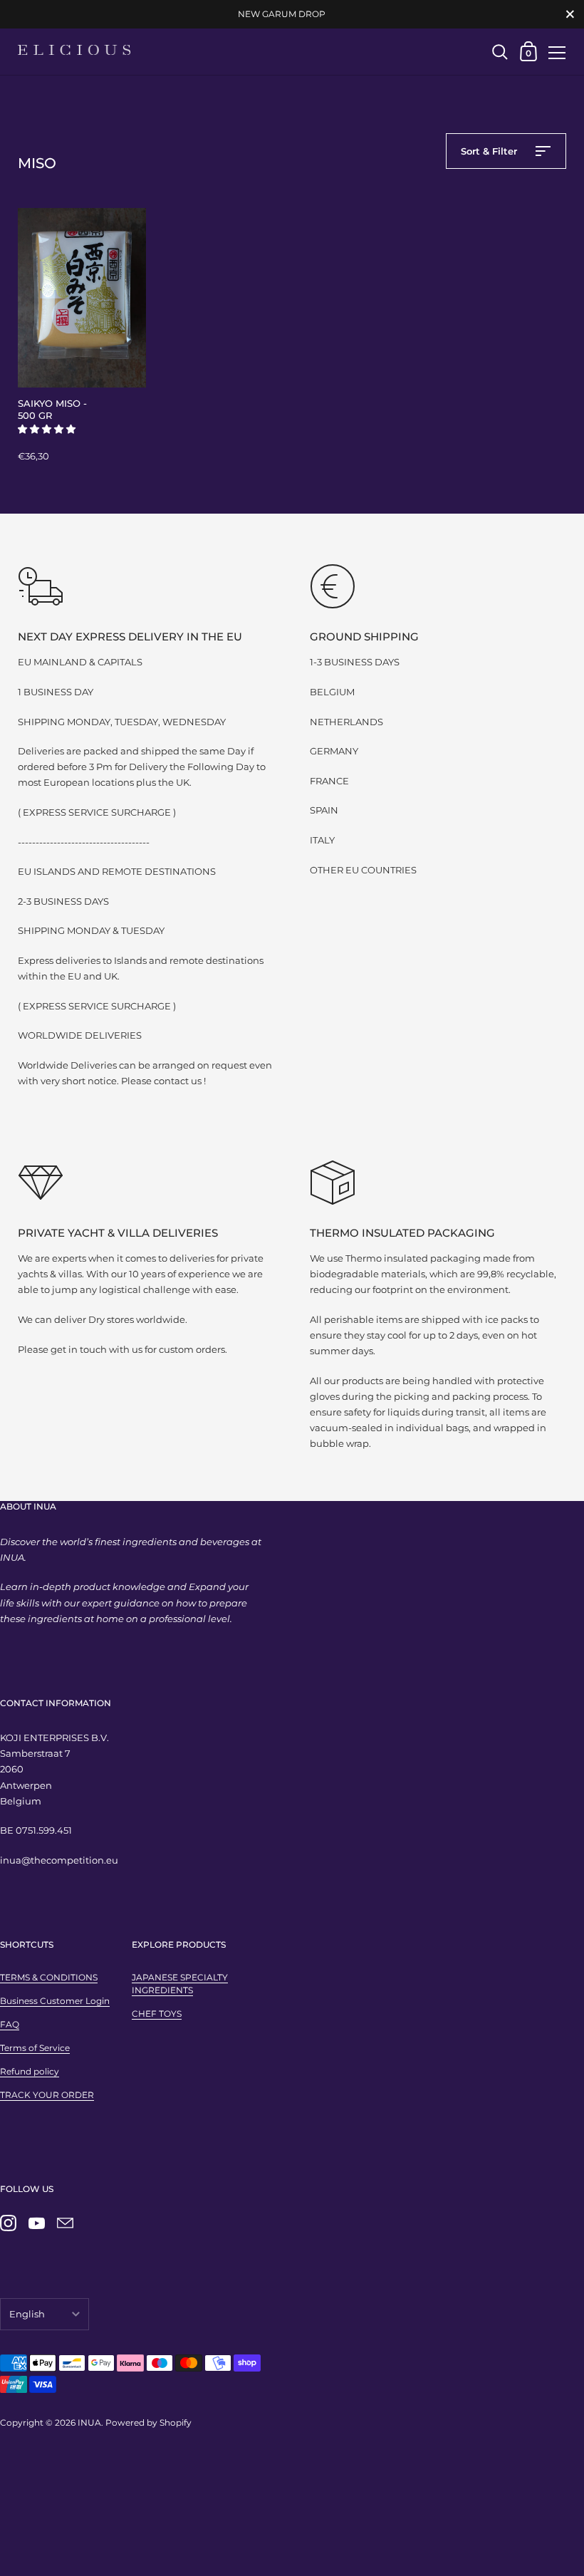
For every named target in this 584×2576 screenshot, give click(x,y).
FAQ (10, 2024)
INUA (89, 2422)
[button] (48, 429)
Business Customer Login (55, 2001)
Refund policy (30, 2071)
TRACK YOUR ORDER (47, 2095)
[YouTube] (36, 2223)
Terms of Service (35, 2048)
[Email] (65, 2223)
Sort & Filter (490, 151)
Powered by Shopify (148, 2422)
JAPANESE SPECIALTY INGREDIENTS (180, 1984)
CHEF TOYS (157, 2014)
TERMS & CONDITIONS (49, 1977)
